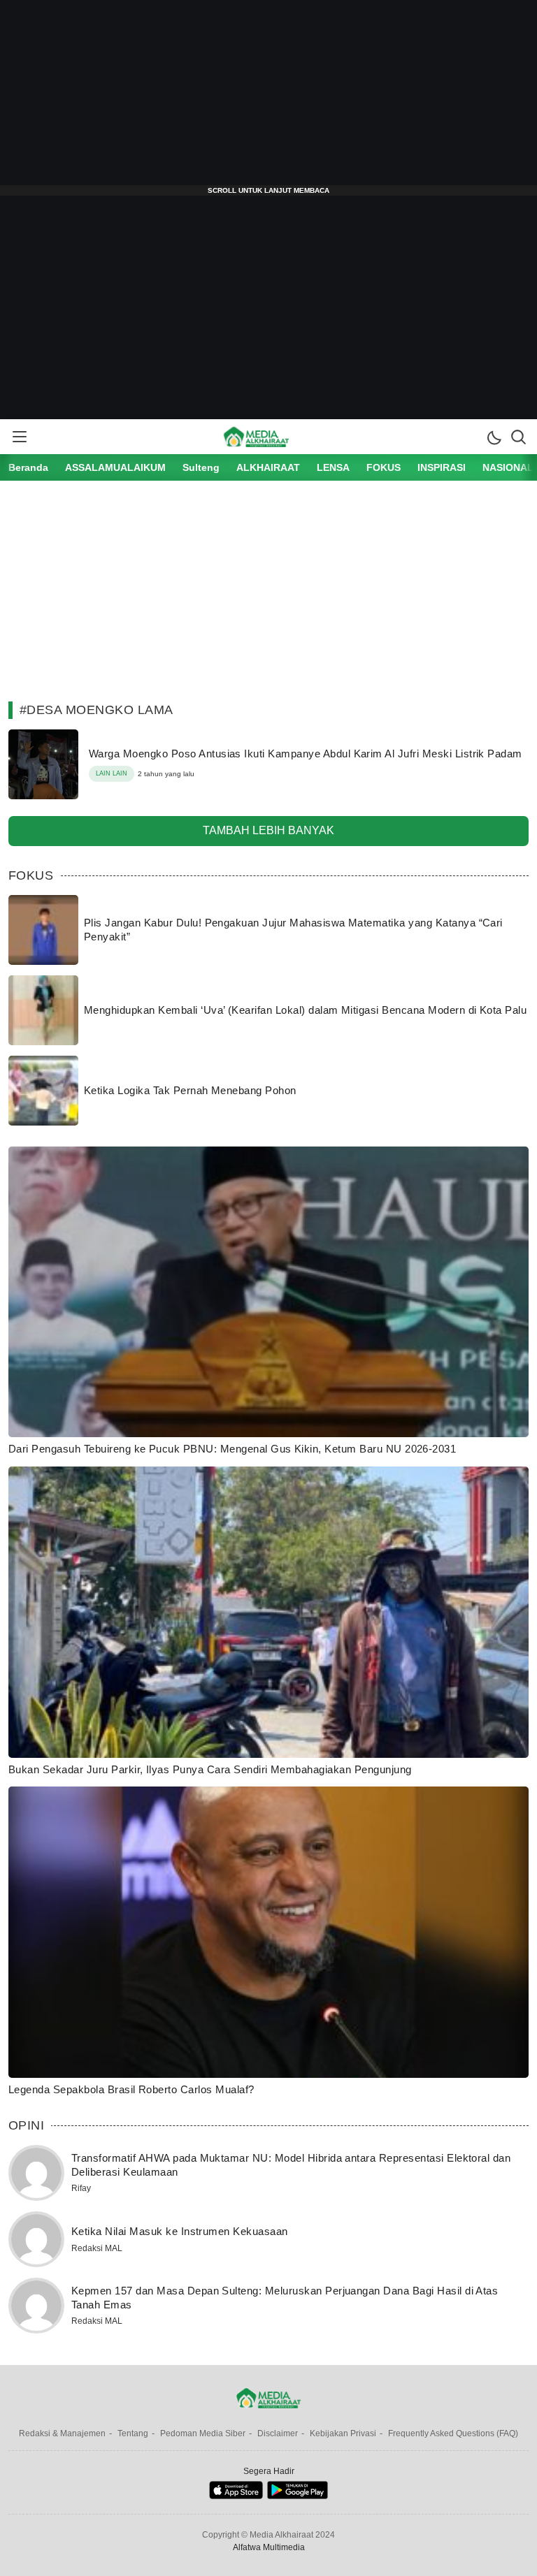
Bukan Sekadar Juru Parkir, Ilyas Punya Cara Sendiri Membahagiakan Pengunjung (210, 1769)
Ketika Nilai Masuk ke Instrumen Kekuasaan (180, 2231)
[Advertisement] (268, 98)
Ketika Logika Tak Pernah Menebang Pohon (190, 1090)
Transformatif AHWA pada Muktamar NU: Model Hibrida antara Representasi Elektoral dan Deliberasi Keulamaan (291, 2165)
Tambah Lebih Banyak (268, 830)
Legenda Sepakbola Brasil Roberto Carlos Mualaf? (131, 2089)
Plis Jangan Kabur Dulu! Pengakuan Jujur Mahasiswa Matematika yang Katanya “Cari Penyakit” (293, 930)
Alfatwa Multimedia (269, 2547)
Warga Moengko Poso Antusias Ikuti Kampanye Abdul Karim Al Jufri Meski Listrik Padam (306, 754)
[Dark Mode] (494, 437)
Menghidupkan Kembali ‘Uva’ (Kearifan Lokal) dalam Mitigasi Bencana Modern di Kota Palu (305, 1010)
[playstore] (298, 2496)
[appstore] (236, 2496)
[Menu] (19, 437)
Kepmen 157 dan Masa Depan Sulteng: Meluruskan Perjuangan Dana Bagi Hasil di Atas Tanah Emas (285, 2298)
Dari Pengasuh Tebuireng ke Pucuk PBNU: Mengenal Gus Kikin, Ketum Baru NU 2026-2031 (232, 1449)
